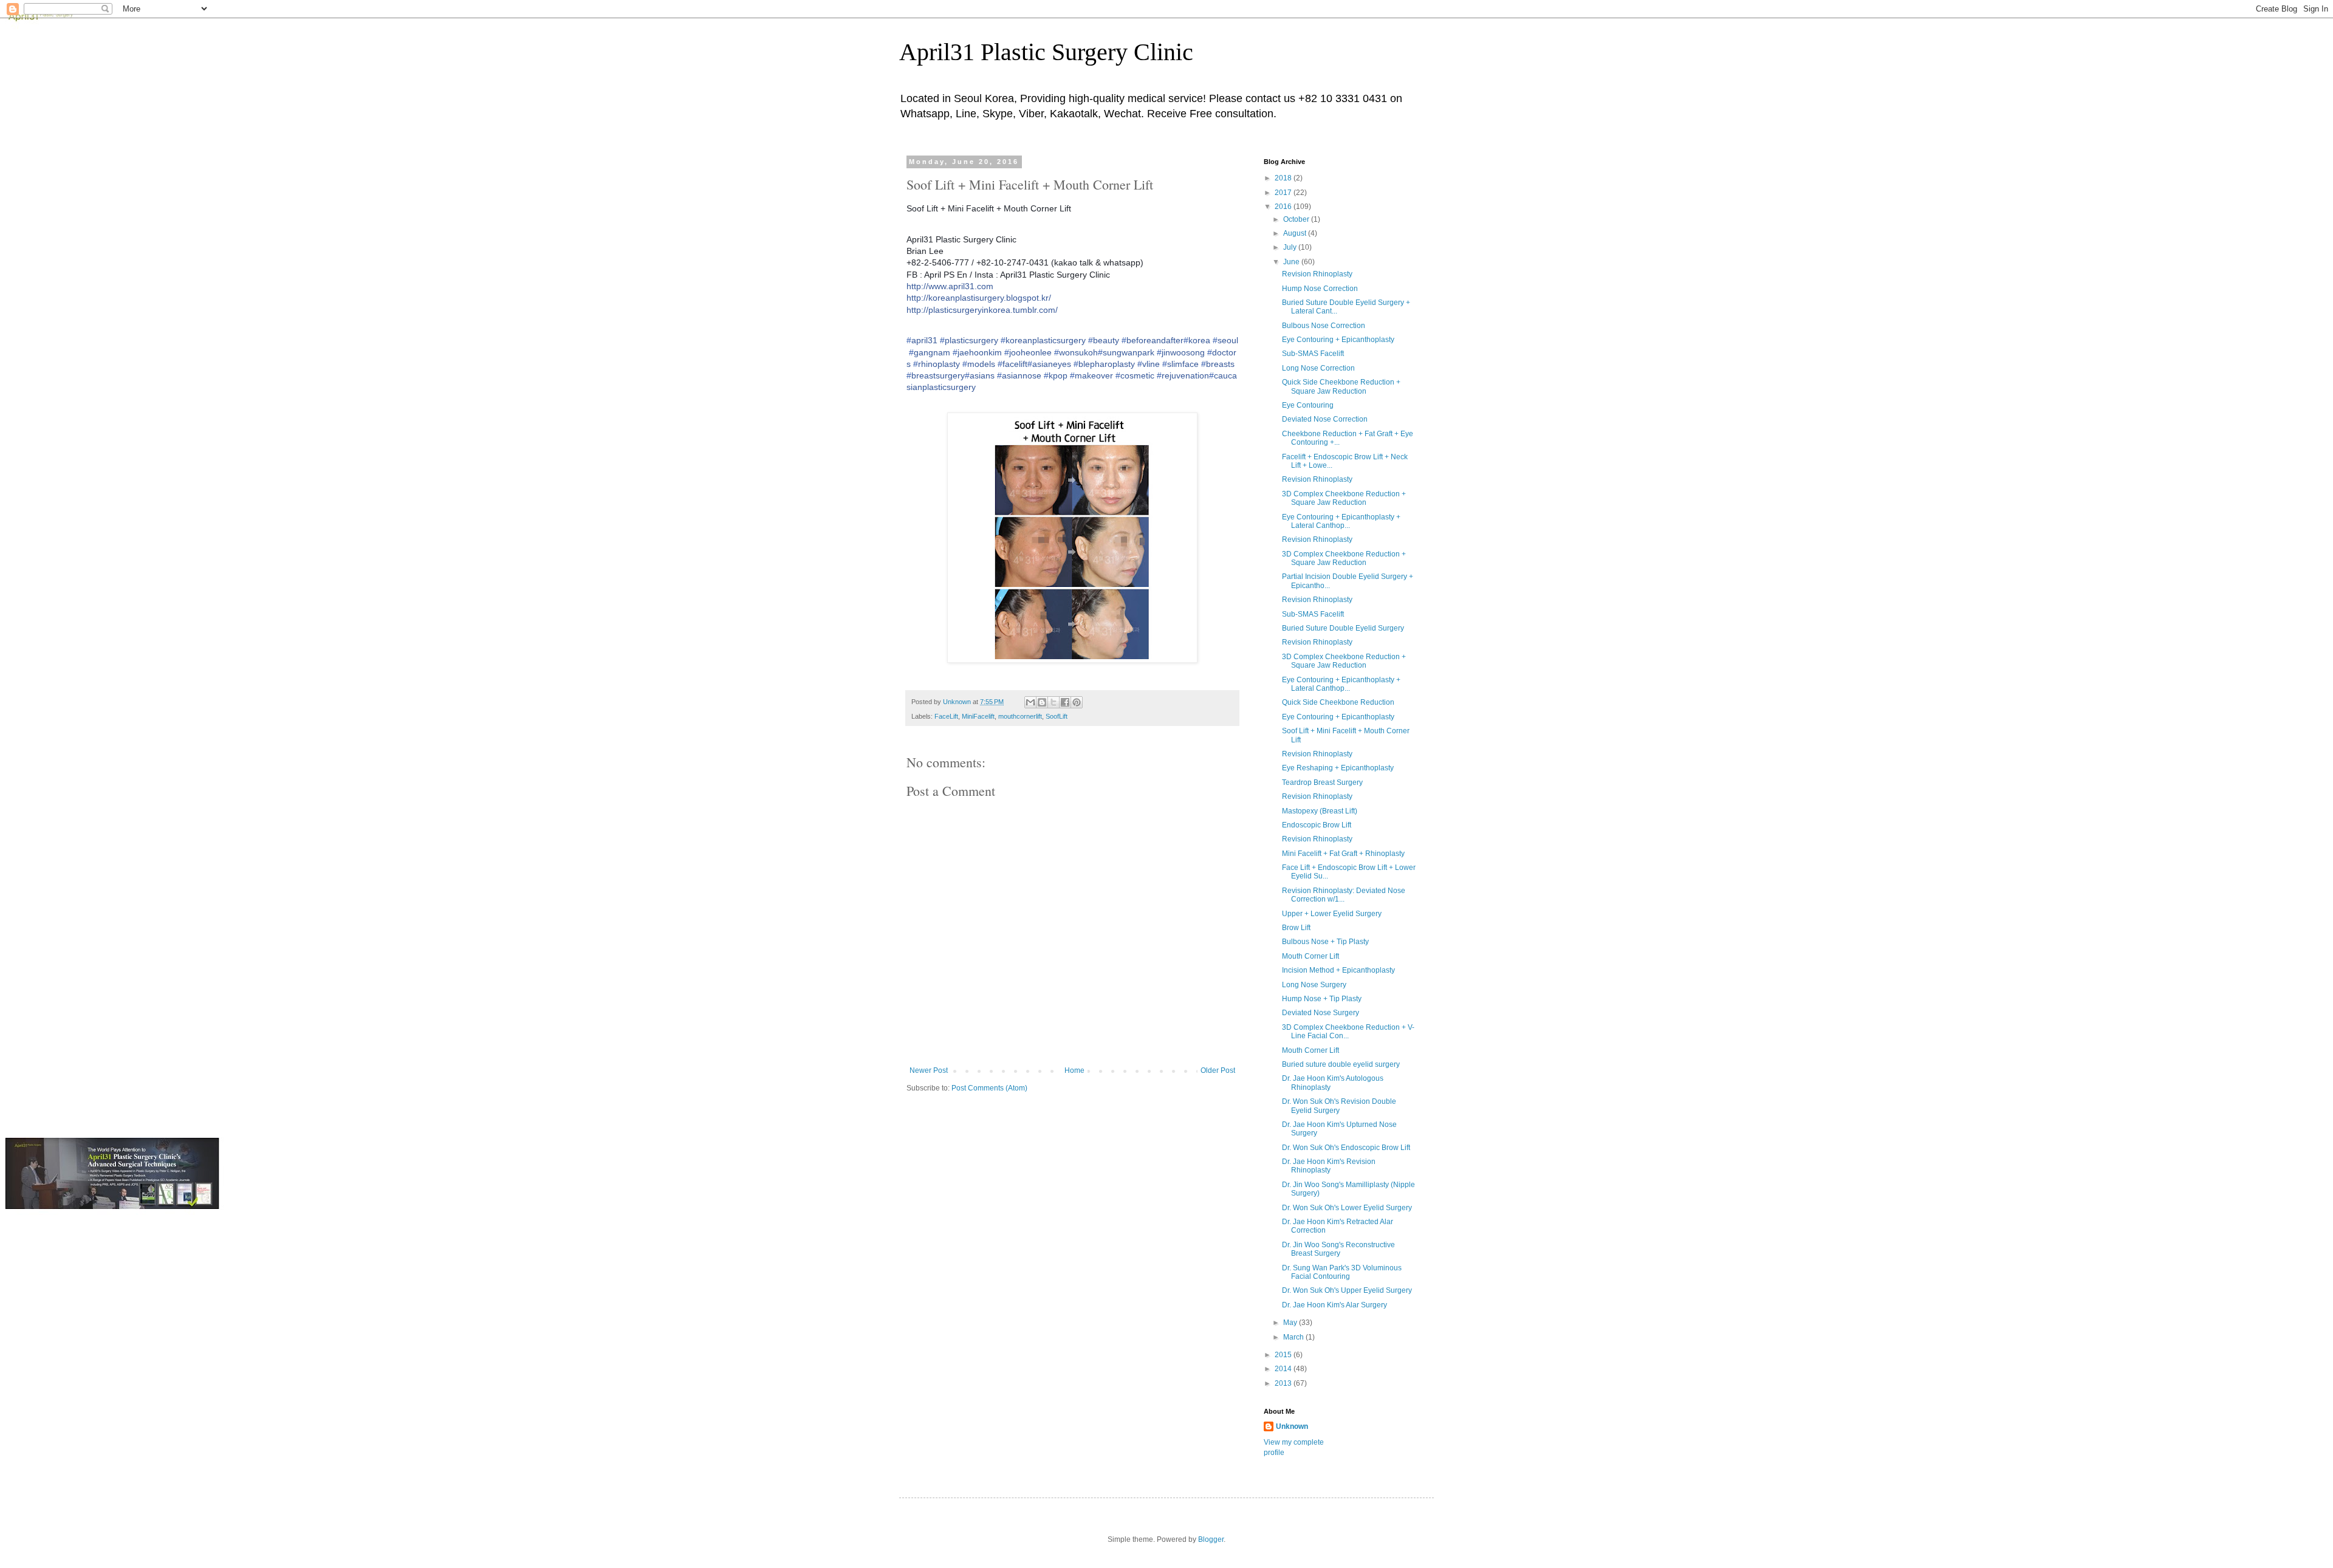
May (1291, 1323)
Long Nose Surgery (1314, 985)
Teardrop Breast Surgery (1322, 782)
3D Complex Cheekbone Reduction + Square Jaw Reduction (1344, 498)
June (1292, 262)
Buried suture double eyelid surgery (1341, 1064)
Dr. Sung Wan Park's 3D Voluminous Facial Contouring (1342, 1272)
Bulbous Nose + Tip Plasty (1325, 942)
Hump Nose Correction (1320, 289)
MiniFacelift (978, 716)
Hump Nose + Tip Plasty (1322, 999)
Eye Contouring (1308, 405)
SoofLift (1057, 716)
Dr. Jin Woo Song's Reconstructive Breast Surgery (1338, 1249)
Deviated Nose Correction (1325, 419)
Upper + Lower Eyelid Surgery (1332, 914)
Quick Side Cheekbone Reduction (1338, 702)
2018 (1284, 178)
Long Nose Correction (1318, 368)
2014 (1284, 1369)
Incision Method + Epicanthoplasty (1338, 970)
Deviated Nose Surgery (1321, 1013)
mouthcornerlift (1020, 716)
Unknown (1292, 1426)
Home (1074, 1070)
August (1296, 233)
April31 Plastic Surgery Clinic (1046, 52)
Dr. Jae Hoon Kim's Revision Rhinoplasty (1329, 1166)
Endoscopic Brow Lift (1317, 825)
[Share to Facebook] (1065, 702)
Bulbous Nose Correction (1324, 326)
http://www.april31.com (950, 286)
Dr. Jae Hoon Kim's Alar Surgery (1334, 1305)
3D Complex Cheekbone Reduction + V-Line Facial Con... (1348, 1032)
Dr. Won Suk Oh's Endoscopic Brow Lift (1346, 1148)
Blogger (1211, 1539)
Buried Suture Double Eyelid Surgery (1343, 628)
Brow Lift (1296, 928)
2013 (1284, 1383)
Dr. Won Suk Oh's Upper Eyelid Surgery (1347, 1290)
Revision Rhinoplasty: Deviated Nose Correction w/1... (1344, 895)
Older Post (1218, 1070)
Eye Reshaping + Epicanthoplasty (1338, 768)
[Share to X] (1053, 702)
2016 (1284, 207)
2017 (1284, 193)
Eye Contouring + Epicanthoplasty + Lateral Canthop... (1341, 521)
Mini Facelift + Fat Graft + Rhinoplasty (1343, 854)
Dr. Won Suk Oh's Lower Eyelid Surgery (1347, 1208)
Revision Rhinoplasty (1317, 274)
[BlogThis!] (1042, 702)
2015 (1284, 1355)
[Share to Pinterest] (1077, 702)
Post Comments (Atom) (989, 1088)
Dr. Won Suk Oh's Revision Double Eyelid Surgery (1339, 1106)
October (1297, 219)
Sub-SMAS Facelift (1313, 354)
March (1294, 1337)
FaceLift (946, 716)
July (1291, 247)
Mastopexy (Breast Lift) (1320, 811)
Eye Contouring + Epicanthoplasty (1338, 340)
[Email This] (1030, 702)
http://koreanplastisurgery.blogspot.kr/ (979, 298)
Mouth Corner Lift (1310, 956)
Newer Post (929, 1070)
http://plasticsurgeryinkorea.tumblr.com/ (982, 310)
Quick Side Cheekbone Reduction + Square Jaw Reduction (1341, 386)
